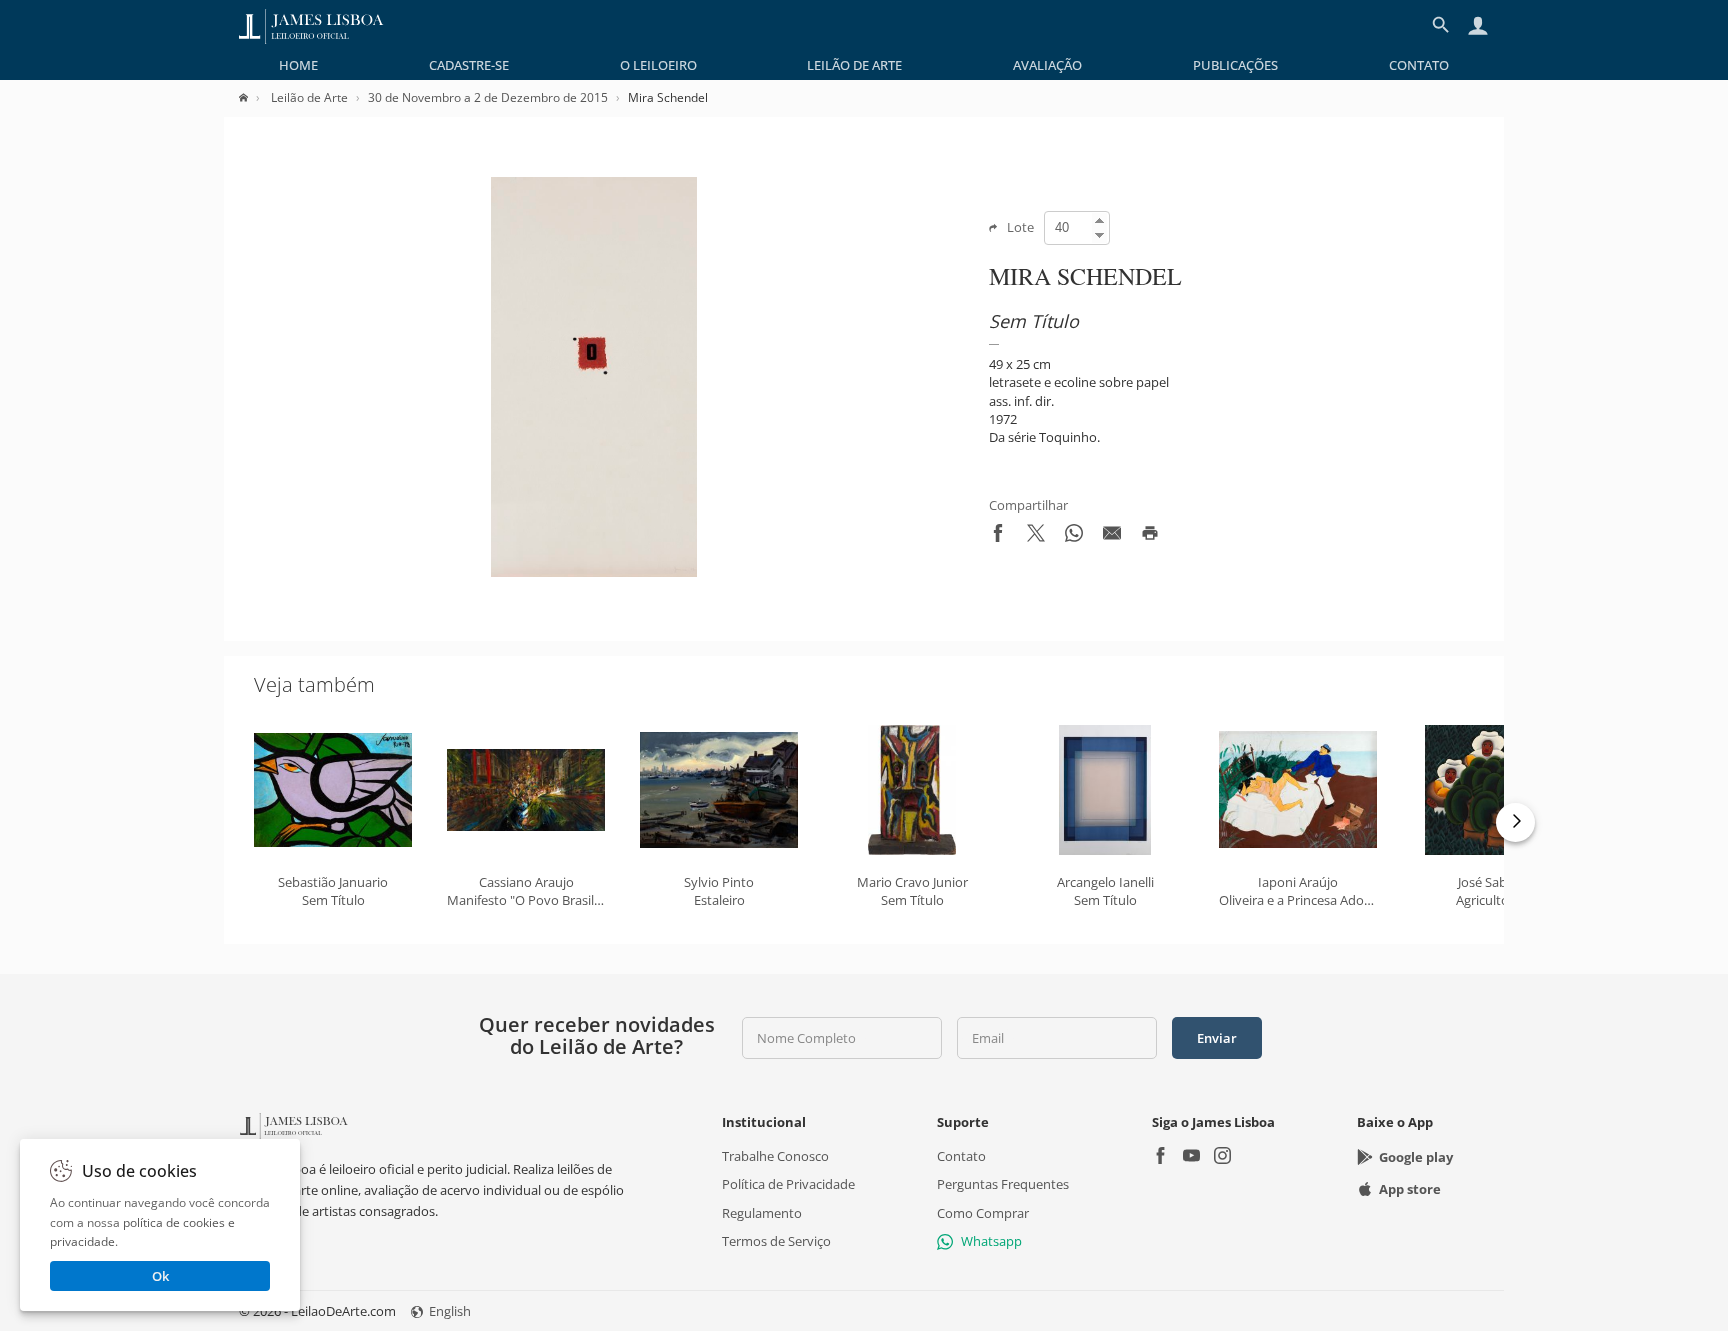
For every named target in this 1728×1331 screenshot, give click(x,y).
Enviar (1217, 1038)
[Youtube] (1191, 1157)
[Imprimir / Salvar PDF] (1150, 537)
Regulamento (762, 1212)
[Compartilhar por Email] (1112, 537)
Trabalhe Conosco (775, 1156)
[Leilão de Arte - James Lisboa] (311, 25)
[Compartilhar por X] (1036, 537)
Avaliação (1047, 65)
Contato (1419, 65)
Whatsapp (991, 1241)
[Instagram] (1222, 1157)
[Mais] (1515, 822)
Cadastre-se (469, 65)
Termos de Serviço (776, 1241)
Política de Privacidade (788, 1184)
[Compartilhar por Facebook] (998, 537)
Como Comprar (983, 1212)
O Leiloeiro (658, 65)
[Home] (253, 97)
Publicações (1235, 65)
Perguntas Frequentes (1003, 1184)
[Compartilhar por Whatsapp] (1074, 537)
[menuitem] (298, 65)
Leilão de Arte (854, 65)
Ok (160, 1276)
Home (298, 65)
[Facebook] (1160, 1157)
